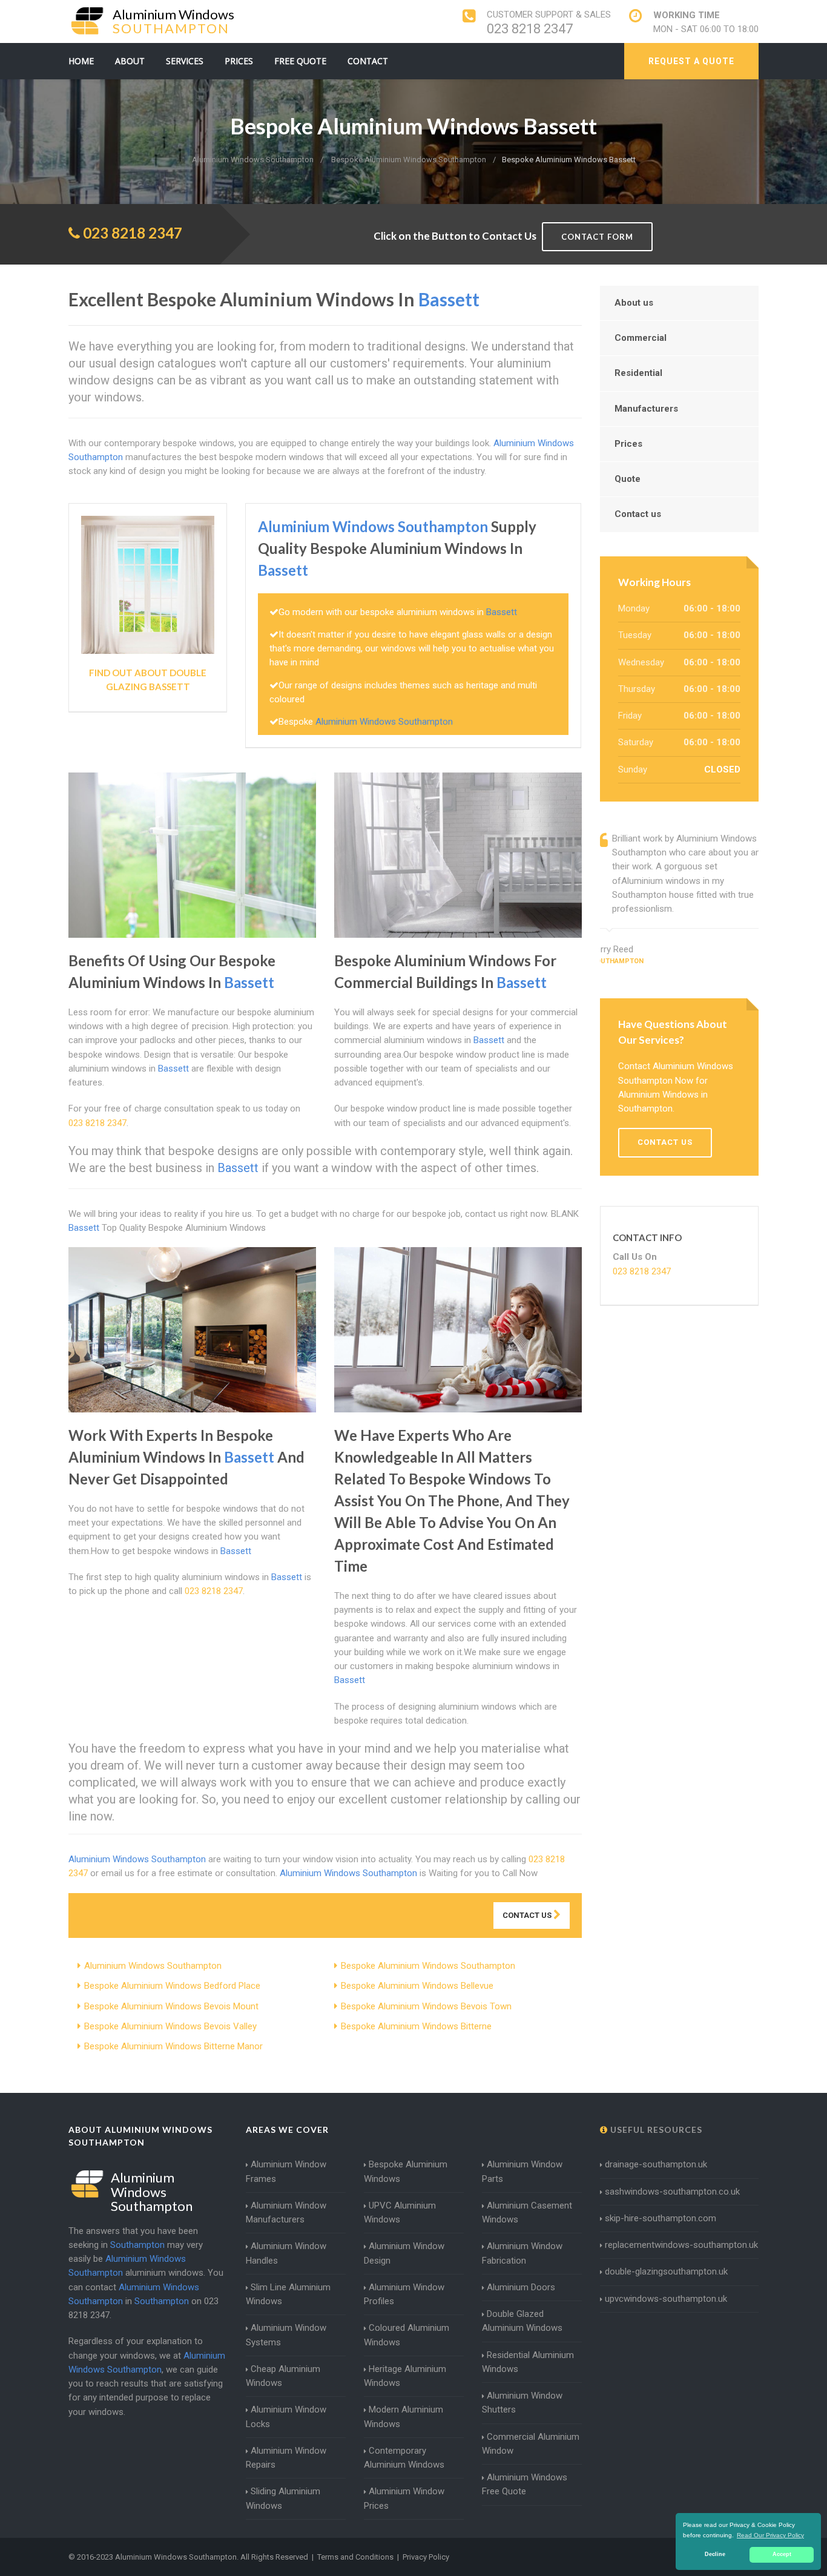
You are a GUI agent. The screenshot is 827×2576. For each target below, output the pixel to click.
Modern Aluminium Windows (404, 2416)
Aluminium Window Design (404, 2253)
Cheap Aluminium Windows (283, 2376)
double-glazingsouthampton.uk (666, 2271)
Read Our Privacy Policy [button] (770, 2535)
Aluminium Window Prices (404, 2498)
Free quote (300, 61)
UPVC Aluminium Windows (400, 2212)
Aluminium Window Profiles (404, 2294)
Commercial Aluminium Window (531, 2444)
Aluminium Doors (521, 2287)
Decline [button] (715, 2554)
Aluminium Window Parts (522, 2171)
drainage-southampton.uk (656, 2164)
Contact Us (528, 1915)
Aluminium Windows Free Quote (525, 2484)
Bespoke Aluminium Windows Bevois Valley (170, 2026)
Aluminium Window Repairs (286, 2458)
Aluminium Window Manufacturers (286, 2212)
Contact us (638, 514)
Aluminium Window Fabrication (522, 2253)
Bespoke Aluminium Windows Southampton (428, 1966)
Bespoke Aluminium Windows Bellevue (417, 1986)
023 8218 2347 (530, 29)
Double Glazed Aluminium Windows (522, 2321)
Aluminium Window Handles (286, 2253)
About (130, 61)
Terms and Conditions (355, 2557)
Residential (638, 373)
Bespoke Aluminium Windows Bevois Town (426, 2006)
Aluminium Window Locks (286, 2416)
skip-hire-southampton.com (661, 2218)
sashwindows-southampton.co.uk (672, 2192)
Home (81, 61)
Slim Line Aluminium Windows (288, 2294)
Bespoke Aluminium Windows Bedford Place (172, 1986)
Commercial (641, 338)
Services (185, 61)
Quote (628, 479)
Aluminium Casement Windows (527, 2212)
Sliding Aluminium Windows (283, 2498)
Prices (239, 61)
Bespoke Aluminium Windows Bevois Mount (171, 2006)
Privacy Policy (426, 2557)
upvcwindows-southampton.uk (666, 2299)
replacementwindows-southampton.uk (681, 2245)
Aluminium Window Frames (286, 2171)
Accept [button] (782, 2554)
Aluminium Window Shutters (522, 2403)
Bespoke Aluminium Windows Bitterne (416, 2026)
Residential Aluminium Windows (528, 2362)
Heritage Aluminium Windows (405, 2376)
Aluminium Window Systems (286, 2335)
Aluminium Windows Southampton (153, 1966)
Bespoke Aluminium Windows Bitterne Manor (173, 2046)
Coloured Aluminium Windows (407, 2335)
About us (634, 303)
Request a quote (691, 61)
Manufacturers (646, 409)
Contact (368, 61)
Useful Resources (655, 2130)
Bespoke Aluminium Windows (406, 2171)
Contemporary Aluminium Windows (404, 2458)
